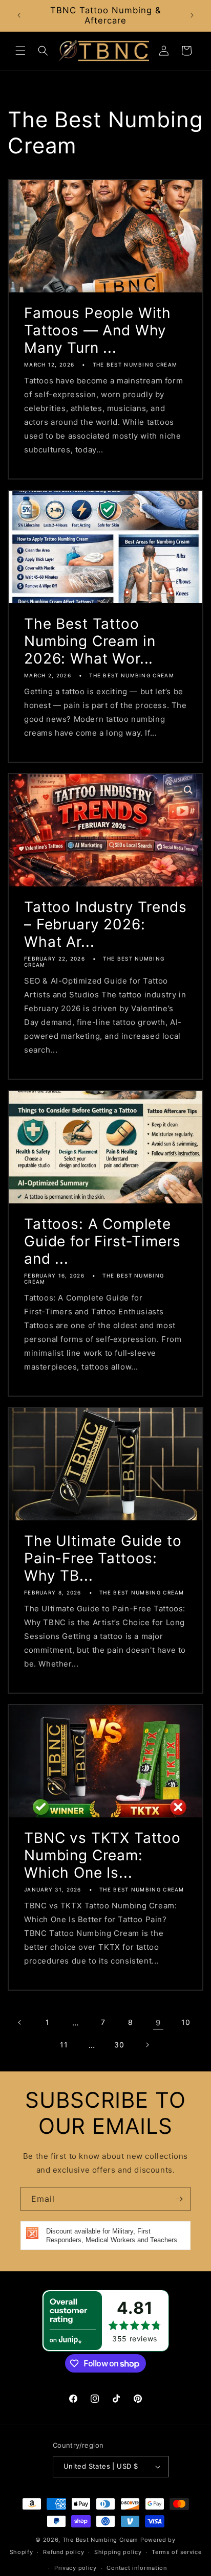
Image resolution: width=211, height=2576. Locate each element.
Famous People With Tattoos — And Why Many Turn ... (98, 330)
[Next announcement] (192, 15)
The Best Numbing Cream (100, 2540)
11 (64, 2045)
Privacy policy (76, 2568)
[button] (20, 51)
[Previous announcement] (19, 15)
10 (186, 2022)
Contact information (136, 2568)
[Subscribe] (179, 2199)
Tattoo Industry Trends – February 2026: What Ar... (105, 924)
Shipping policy (118, 2552)
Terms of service (176, 2552)
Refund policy (64, 2552)
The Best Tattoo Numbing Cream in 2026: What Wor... (90, 641)
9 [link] (158, 2023)
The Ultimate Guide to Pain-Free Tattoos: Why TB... (103, 1558)
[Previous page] (20, 2022)
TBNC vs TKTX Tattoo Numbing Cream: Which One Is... (102, 1855)
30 (119, 2045)
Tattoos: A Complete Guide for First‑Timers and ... (102, 1241)
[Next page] (147, 2045)
